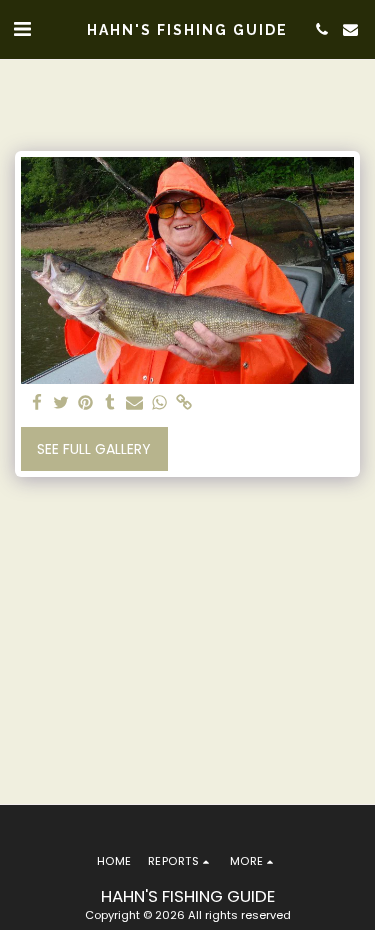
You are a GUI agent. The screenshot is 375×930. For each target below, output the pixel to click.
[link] (184, 403)
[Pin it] (86, 403)
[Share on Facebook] (37, 403)
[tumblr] (111, 403)
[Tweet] (62, 403)
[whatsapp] (160, 403)
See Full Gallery (94, 449)
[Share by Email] (135, 403)
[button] (22, 29)
